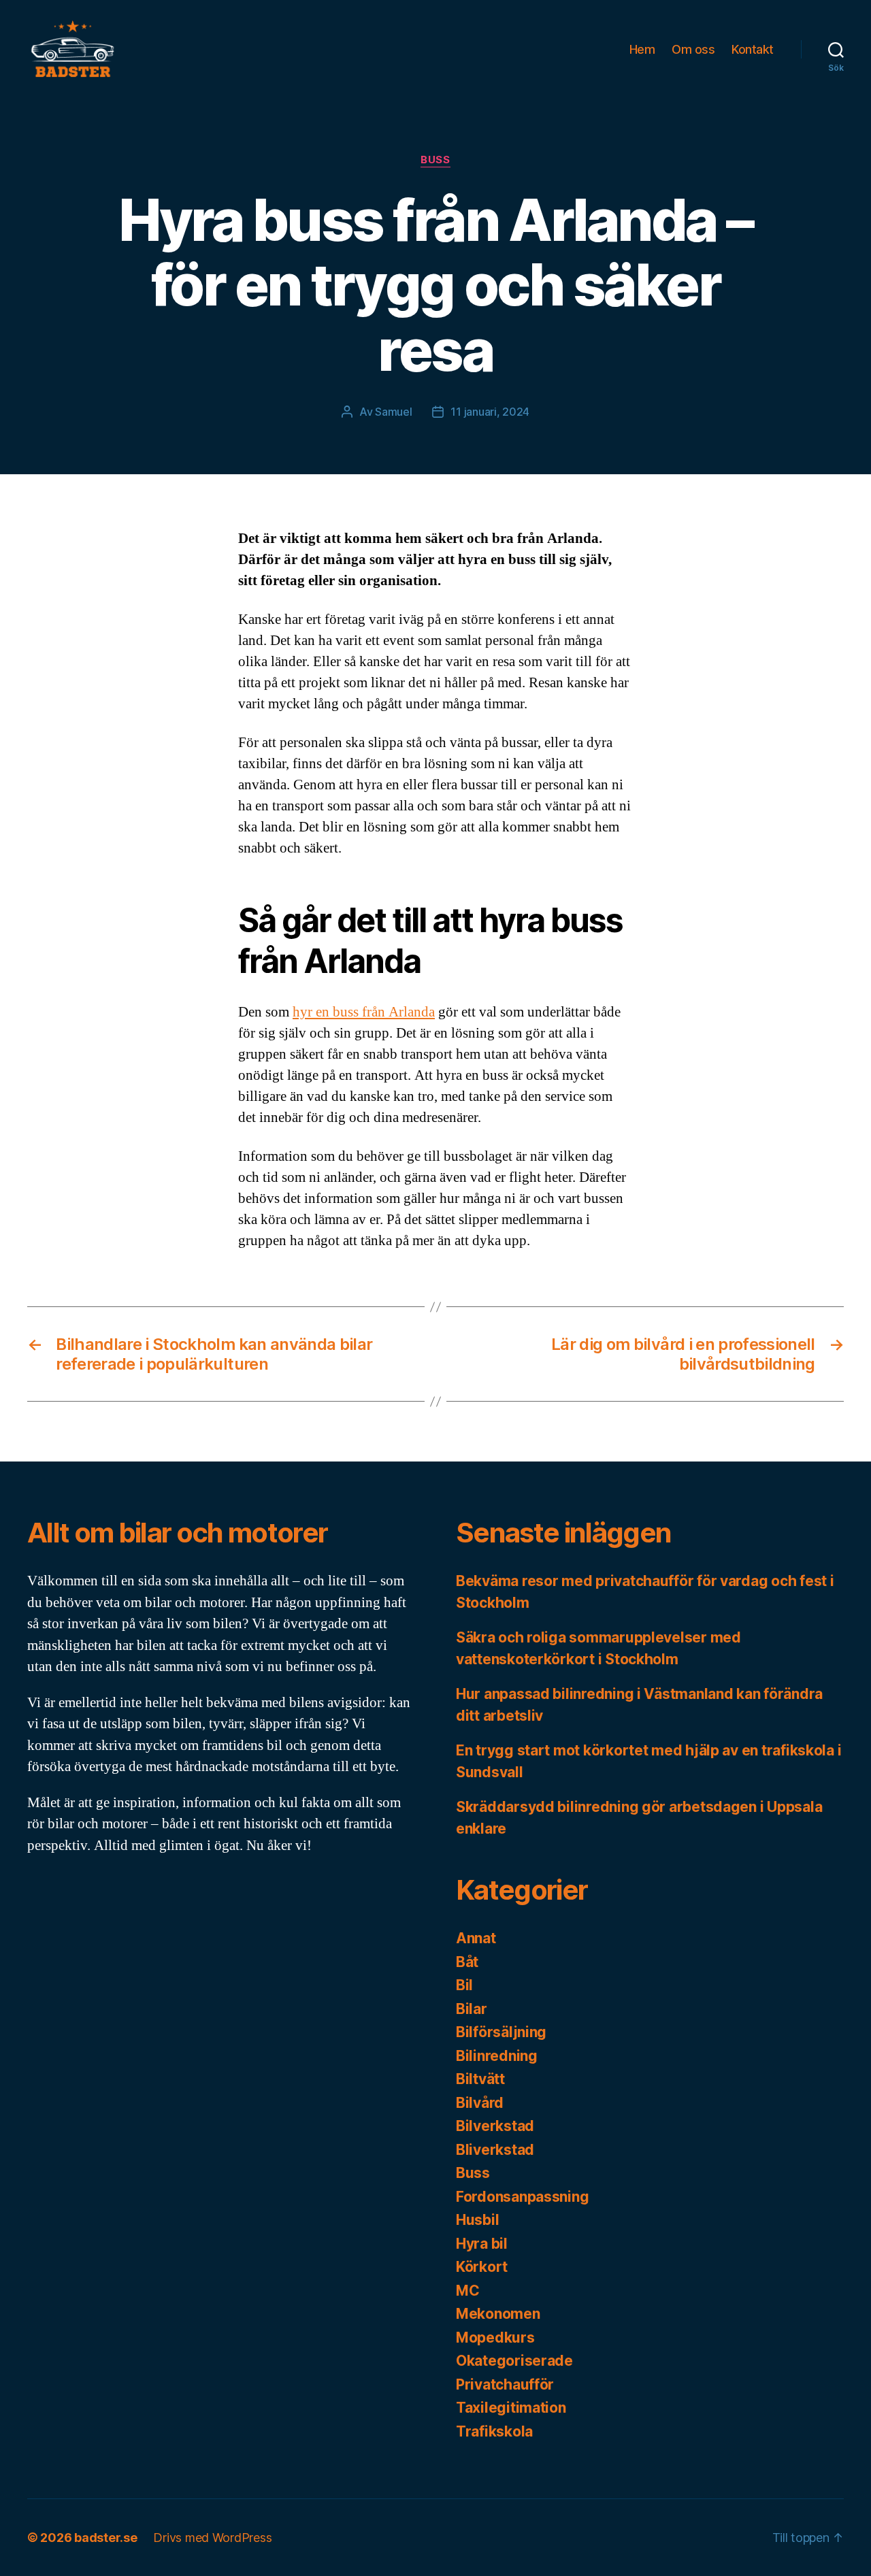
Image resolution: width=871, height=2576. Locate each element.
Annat (476, 1938)
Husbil (477, 2220)
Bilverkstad (495, 2126)
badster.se (105, 2538)
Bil (464, 1985)
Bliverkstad (495, 2150)
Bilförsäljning (501, 2032)
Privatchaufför (505, 2384)
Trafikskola (494, 2431)
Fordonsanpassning (522, 2197)
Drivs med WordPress (212, 2538)
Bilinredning (497, 2056)
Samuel (393, 412)
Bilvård (480, 2103)
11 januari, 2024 (490, 412)
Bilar (472, 2009)
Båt (467, 1962)
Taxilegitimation (511, 2408)
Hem (642, 49)
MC (467, 2291)
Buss (435, 160)
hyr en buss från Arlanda (364, 1012)
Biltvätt (480, 2079)
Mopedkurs (495, 2338)
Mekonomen (498, 2314)
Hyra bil (482, 2244)
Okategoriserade (514, 2361)
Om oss (693, 49)
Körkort (482, 2267)
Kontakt (753, 49)
